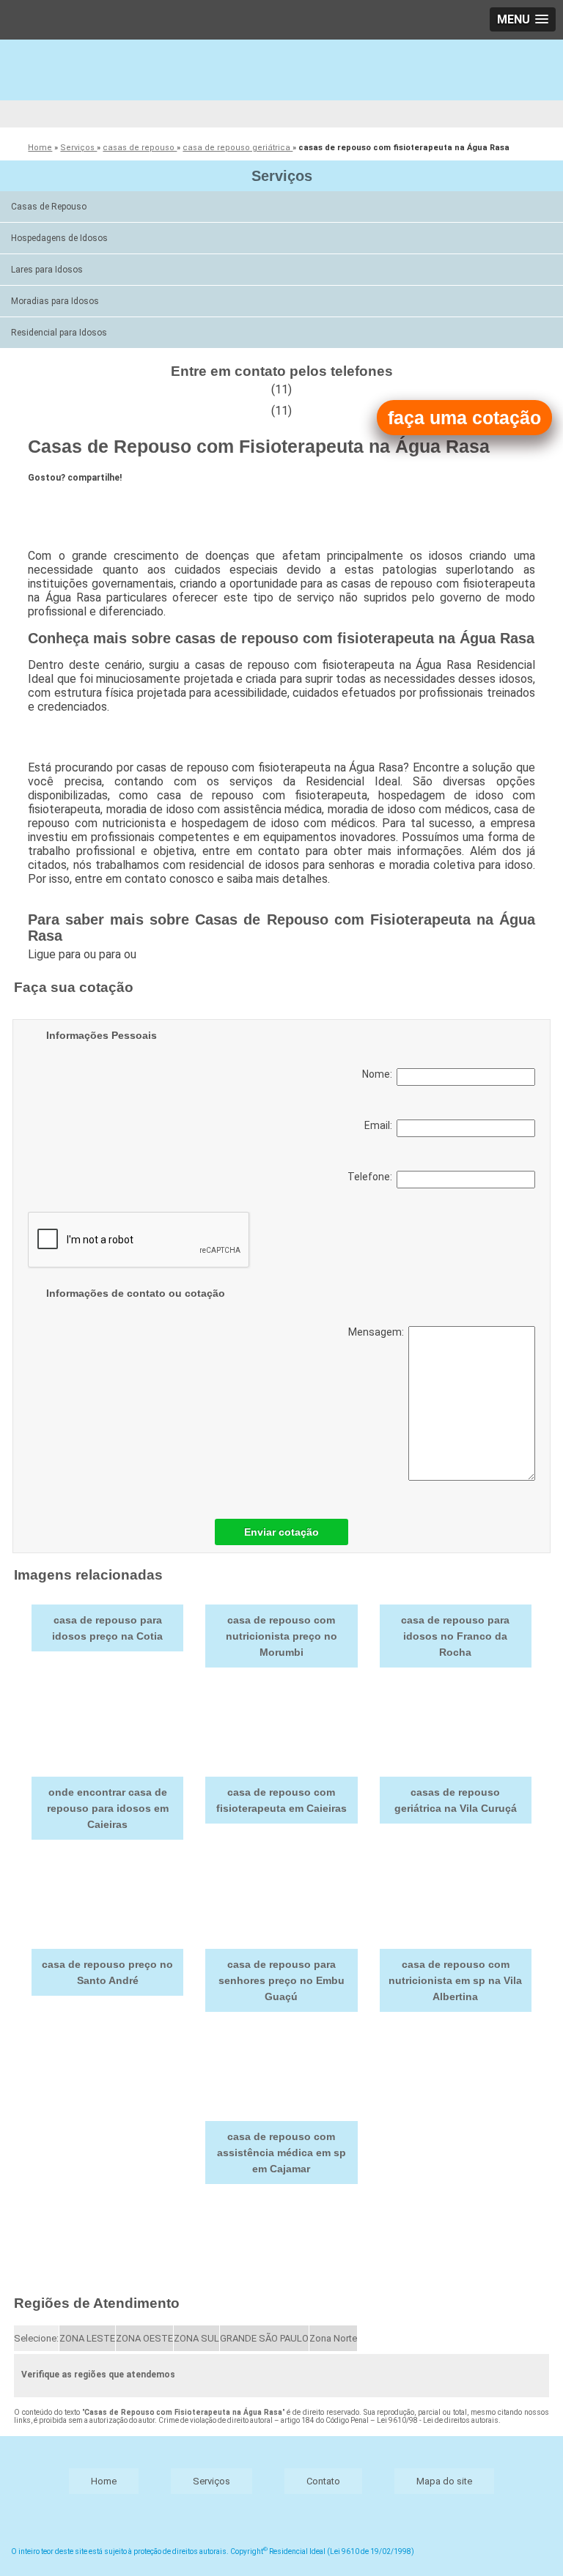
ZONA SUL (196, 2338)
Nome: (379, 1074)
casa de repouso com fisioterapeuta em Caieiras (281, 1800)
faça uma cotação (464, 418)
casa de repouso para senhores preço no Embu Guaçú (281, 1980)
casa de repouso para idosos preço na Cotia (107, 1628)
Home (104, 2481)
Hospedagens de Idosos (59, 238)
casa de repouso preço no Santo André (107, 1972)
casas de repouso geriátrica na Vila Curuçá (456, 1800)
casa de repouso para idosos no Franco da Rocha (455, 1636)
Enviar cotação (281, 1532)
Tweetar (55, 503)
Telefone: (372, 1177)
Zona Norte (333, 2338)
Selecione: (36, 2338)
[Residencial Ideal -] (281, 84)
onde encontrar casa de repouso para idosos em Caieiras (108, 1808)
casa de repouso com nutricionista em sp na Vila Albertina (455, 1980)
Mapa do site (444, 2481)
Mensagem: (378, 1332)
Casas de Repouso (49, 207)
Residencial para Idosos (59, 333)
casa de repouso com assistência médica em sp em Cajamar (281, 2153)
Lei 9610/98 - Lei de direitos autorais (438, 2420)
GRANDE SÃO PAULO (264, 2338)
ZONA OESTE (144, 2338)
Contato (323, 2481)
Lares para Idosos (47, 270)
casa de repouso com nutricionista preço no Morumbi (281, 1636)
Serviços (282, 176)
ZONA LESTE (87, 2338)
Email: (380, 1125)
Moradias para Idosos (55, 301)
